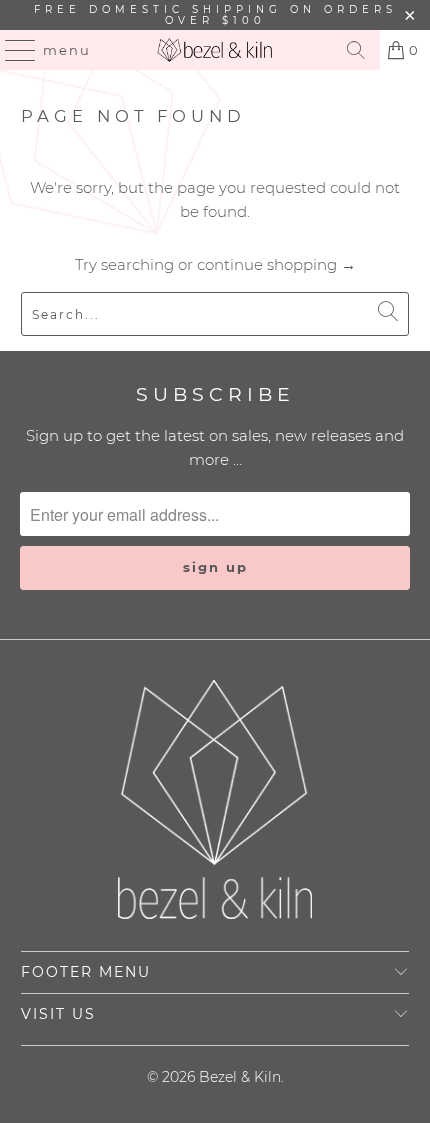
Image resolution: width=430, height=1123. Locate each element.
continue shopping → (276, 264)
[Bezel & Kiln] (215, 50)
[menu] (11, 50)
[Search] (356, 50)
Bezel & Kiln (240, 1077)
